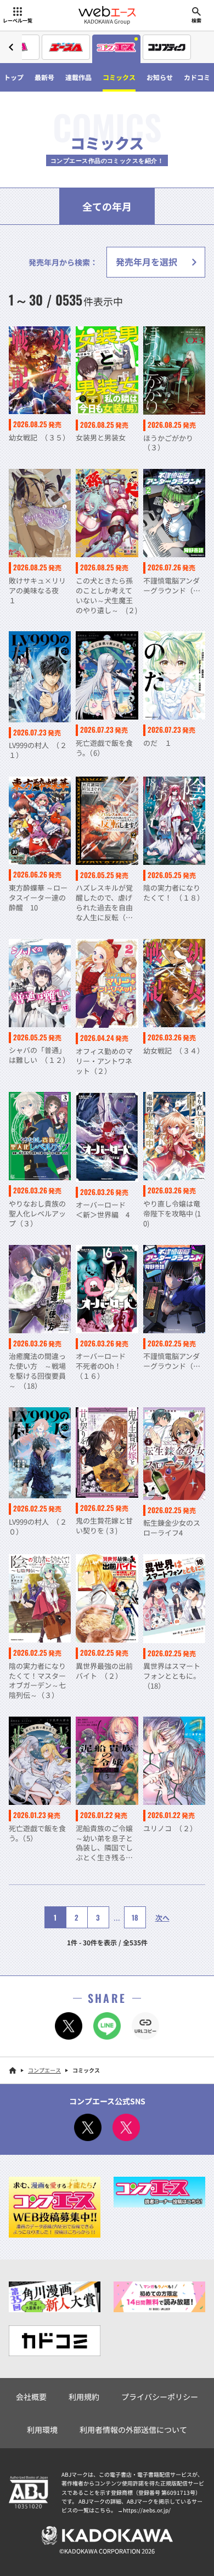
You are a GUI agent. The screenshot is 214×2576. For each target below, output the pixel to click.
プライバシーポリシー (160, 2397)
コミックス (119, 77)
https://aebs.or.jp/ (147, 2510)
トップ (14, 77)
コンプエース (44, 2070)
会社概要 (31, 2397)
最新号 (44, 77)
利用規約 (84, 2397)
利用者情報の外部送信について (133, 2430)
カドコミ (197, 77)
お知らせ (160, 77)
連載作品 (78, 77)
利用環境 (42, 2430)
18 (135, 1917)
